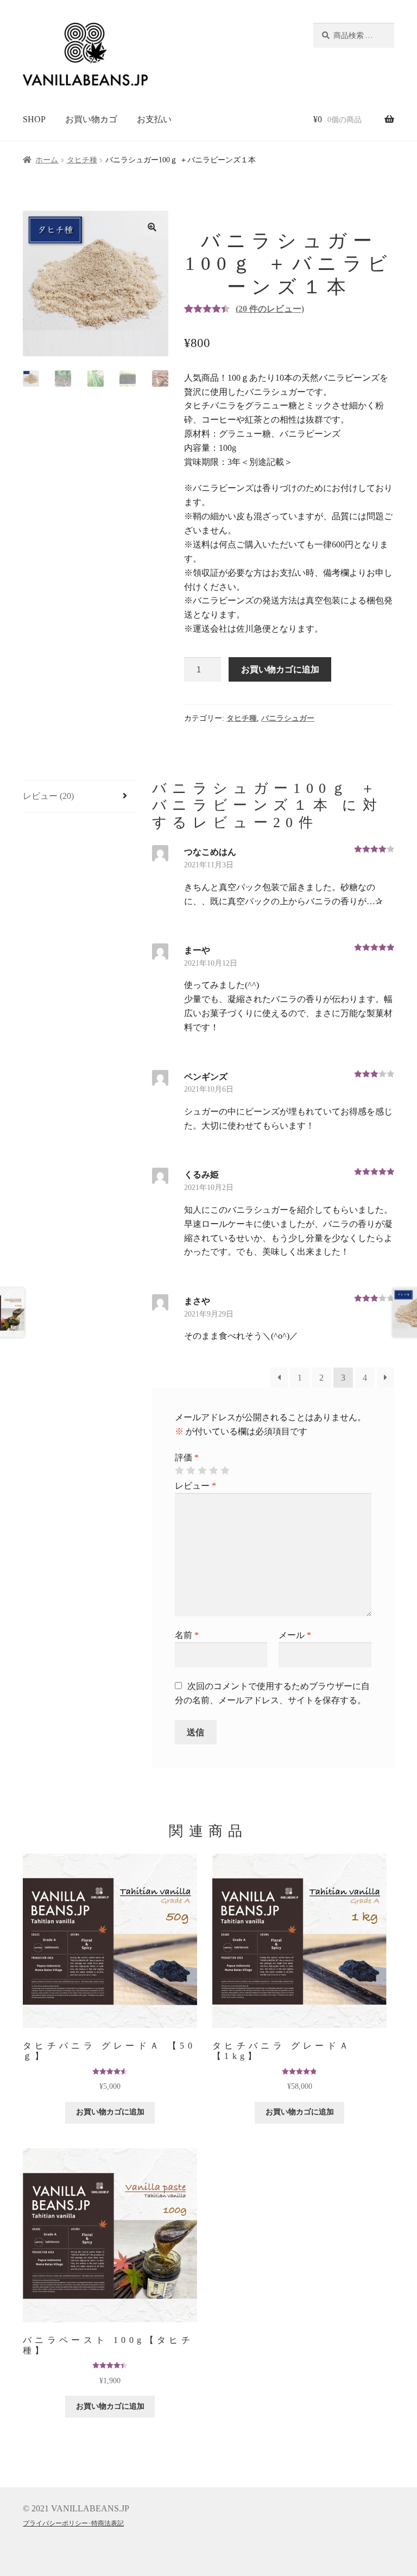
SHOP (34, 119)
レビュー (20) (48, 796)
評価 (187, 1457)
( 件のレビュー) (270, 309)
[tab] (79, 796)
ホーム (47, 160)
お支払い (154, 119)
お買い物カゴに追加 (280, 669)
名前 (187, 1635)
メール (295, 1635)
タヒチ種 (82, 160)
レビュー (195, 1486)
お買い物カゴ (91, 119)
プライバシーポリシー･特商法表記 (73, 2523)
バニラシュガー (288, 718)
